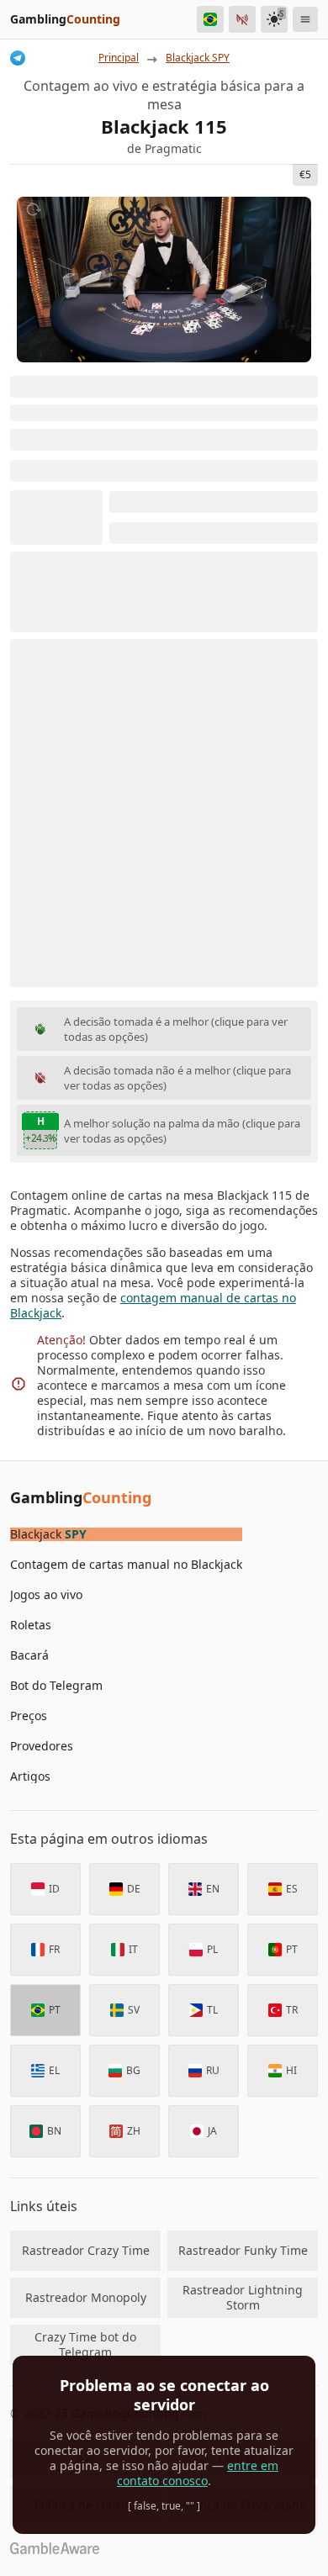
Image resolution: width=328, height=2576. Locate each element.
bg (133, 2070)
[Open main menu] (305, 19)
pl (212, 1949)
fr (54, 1949)
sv (134, 2010)
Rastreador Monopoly (86, 2297)
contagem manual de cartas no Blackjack (153, 1305)
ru (213, 2070)
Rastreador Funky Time (243, 2250)
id (54, 1889)
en (213, 1889)
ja (212, 2131)
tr (292, 2010)
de (134, 1889)
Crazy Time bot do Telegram (85, 2344)
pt (292, 1949)
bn (54, 2131)
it (133, 1949)
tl (212, 2010)
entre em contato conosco (198, 2473)
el (54, 2070)
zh (134, 2131)
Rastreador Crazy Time (86, 2250)
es (292, 1889)
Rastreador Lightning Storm (243, 2297)
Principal (119, 58)
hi (291, 2070)
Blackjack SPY (198, 58)
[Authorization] (242, 19)
